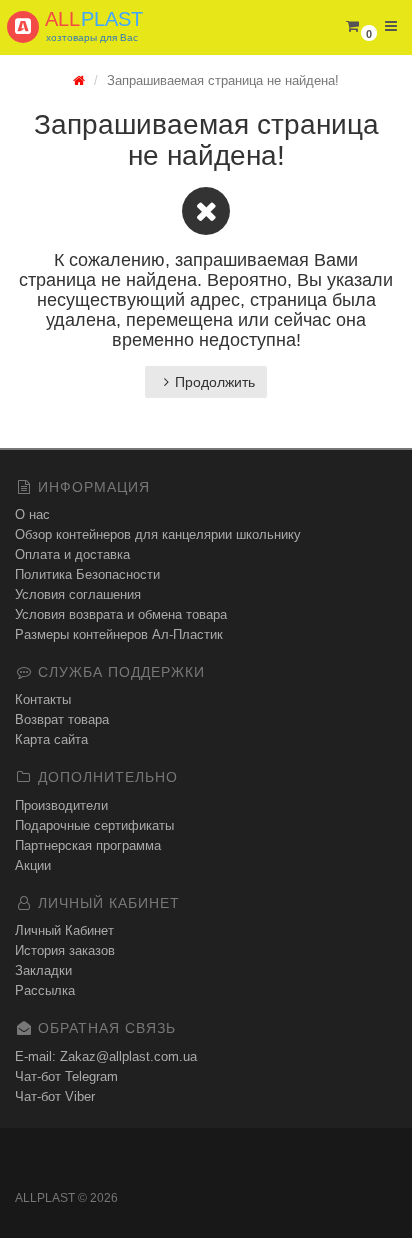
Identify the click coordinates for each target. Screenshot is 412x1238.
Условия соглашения (78, 594)
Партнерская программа (88, 845)
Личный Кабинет (64, 930)
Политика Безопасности (87, 574)
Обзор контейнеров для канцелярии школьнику (158, 534)
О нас (32, 514)
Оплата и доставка (72, 554)
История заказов (65, 950)
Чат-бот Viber (55, 1096)
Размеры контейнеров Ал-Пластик (119, 634)
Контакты (43, 699)
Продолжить (215, 382)
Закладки (43, 970)
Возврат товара (62, 719)
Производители (61, 805)
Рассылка (45, 990)
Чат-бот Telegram (66, 1076)
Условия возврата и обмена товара (121, 614)
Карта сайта (51, 739)
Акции (33, 865)
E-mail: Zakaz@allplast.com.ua (106, 1056)
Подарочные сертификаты (94, 825)
